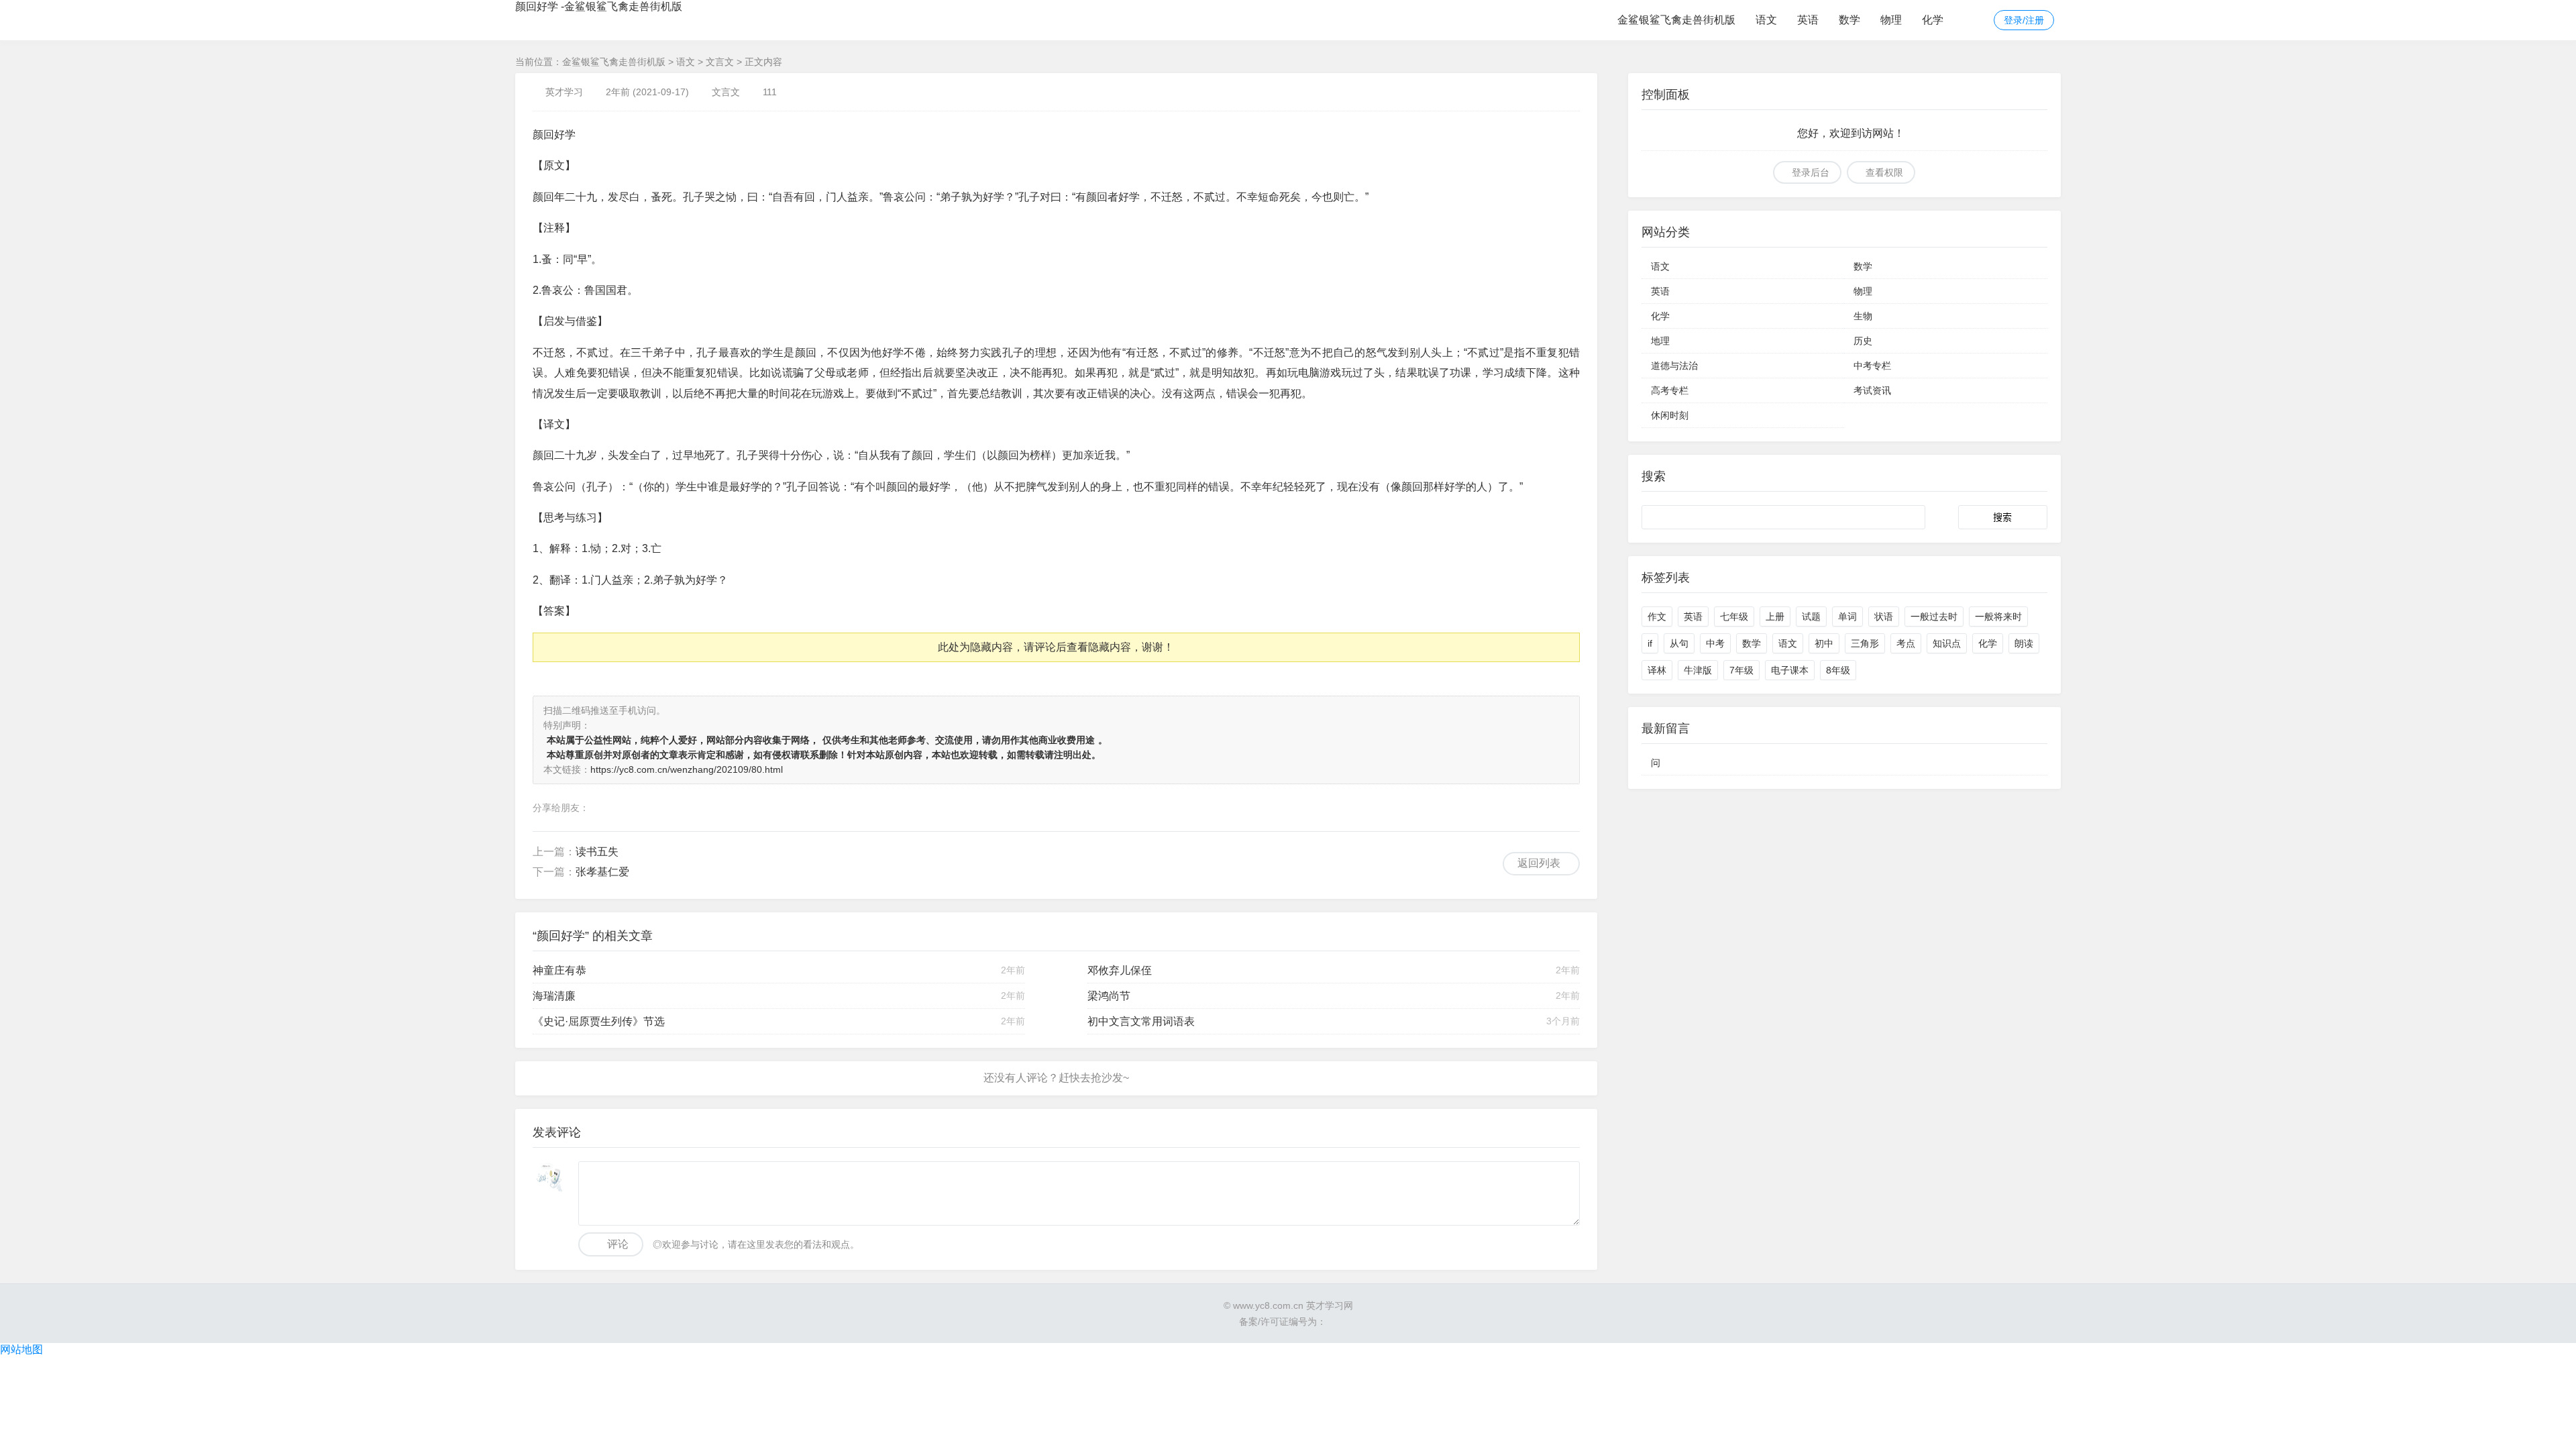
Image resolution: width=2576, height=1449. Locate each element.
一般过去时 (1934, 616)
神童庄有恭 (559, 970)
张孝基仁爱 (602, 872)
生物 (1863, 316)
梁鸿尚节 (1109, 996)
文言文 (720, 62)
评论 (618, 1244)
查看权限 (1884, 172)
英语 (1808, 20)
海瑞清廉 (554, 996)
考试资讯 (1872, 390)
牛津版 (1698, 670)
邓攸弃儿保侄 (1120, 970)
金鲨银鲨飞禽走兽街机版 (1676, 20)
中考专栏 (1872, 366)
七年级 (1734, 616)
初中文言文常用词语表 (1141, 1021)
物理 (1891, 20)
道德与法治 (1674, 366)
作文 (1657, 616)
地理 (1660, 341)
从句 (1679, 643)
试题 (1811, 616)
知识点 (1947, 643)
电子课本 (1790, 670)
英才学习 (564, 92)
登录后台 (1811, 172)
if (1650, 643)
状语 (1884, 616)
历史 (1863, 341)
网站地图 (21, 1349)
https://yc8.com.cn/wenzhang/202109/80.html (687, 769)
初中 (1824, 643)
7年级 (1741, 670)
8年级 (1838, 670)
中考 (1715, 643)
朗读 (2024, 643)
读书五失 (597, 852)
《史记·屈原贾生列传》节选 (599, 1021)
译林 (1657, 670)
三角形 (1865, 643)
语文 (1766, 20)
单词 (1847, 616)
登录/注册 (2024, 20)
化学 (1933, 20)
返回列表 (1539, 863)
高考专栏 (1670, 390)
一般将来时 (1998, 616)
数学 (1849, 20)
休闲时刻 (1670, 415)
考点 (1906, 643)
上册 (1775, 616)
